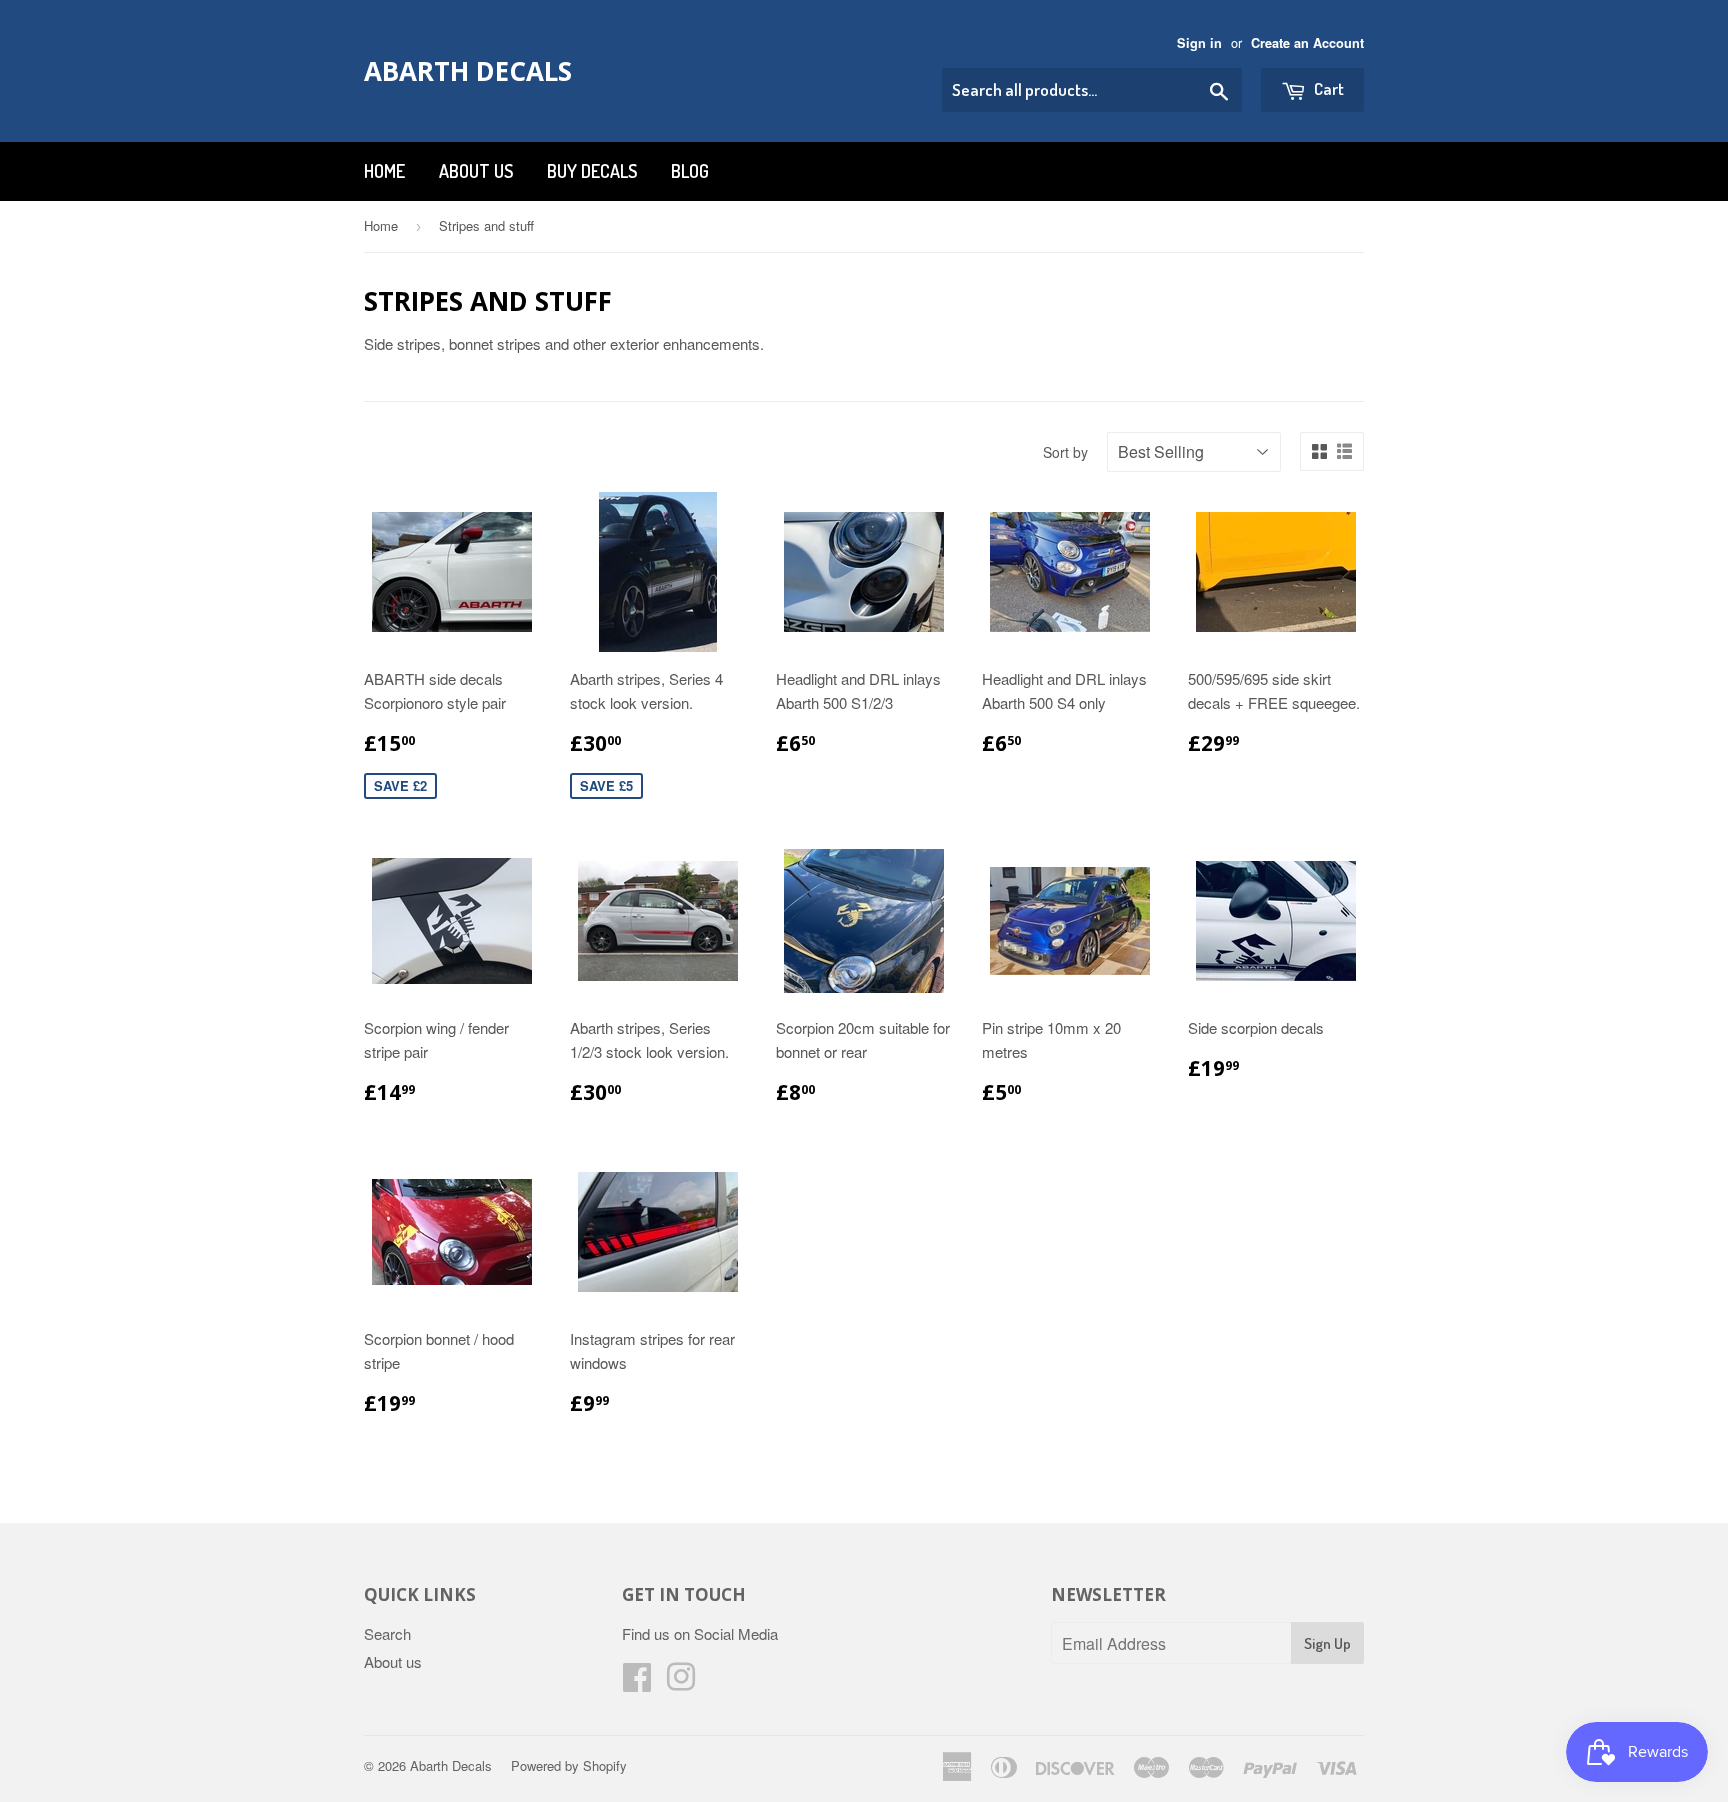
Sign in (1199, 43)
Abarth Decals (468, 71)
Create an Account (1307, 43)
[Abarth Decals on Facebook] (637, 1682)
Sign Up (1327, 1643)
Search (387, 1633)
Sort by (1065, 452)
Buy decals (592, 171)
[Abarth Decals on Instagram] (681, 1682)
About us (476, 171)
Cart (1327, 88)
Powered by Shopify (569, 1765)
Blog (690, 171)
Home (384, 171)
